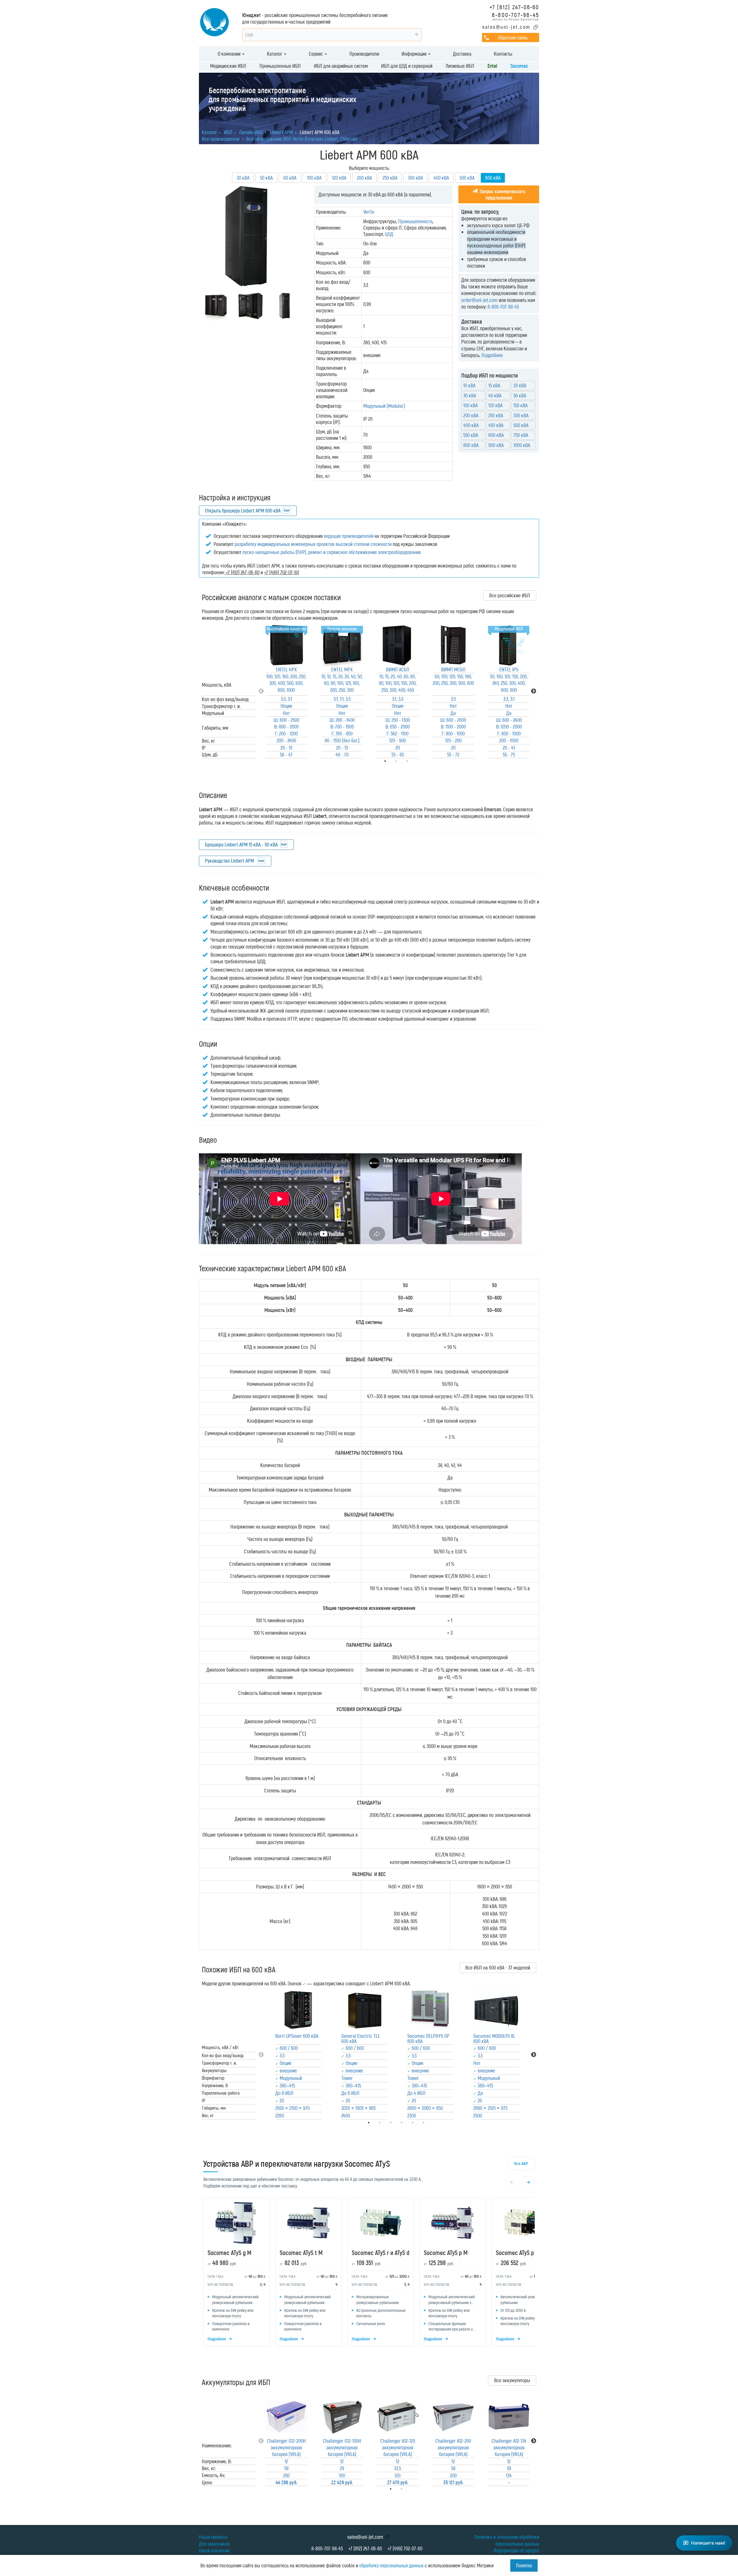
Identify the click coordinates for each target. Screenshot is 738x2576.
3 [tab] (415, 761)
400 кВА (441, 178)
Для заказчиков (214, 2544)
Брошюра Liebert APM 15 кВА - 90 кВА (241, 844)
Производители (364, 54)
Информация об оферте (516, 2550)
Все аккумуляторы (512, 2380)
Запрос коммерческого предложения (502, 194)
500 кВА (467, 178)
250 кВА (390, 178)
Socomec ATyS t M (301, 2252)
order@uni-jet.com (479, 300)
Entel (492, 66)
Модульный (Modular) (384, 406)
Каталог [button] (275, 54)
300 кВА (415, 178)
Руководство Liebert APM (230, 861)
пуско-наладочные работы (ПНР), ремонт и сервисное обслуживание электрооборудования (332, 552)
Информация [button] (415, 54)
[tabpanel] (286, 691)
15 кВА (494, 385)
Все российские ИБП (510, 595)
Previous (261, 691)
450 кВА (496, 425)
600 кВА (496, 435)
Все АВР (521, 2163)
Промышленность (415, 221)
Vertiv (369, 212)
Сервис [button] (316, 54)
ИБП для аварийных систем (341, 66)
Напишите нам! (708, 2543)
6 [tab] (432, 2123)
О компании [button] (230, 54)
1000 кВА (522, 445)
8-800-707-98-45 (515, 15)
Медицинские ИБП (228, 66)
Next (534, 691)
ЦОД (389, 234)
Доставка (462, 54)
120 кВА (339, 178)
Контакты (503, 54)
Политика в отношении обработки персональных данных (507, 2540)
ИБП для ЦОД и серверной (407, 66)
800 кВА (471, 445)
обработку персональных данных (391, 2565)
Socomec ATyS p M (446, 2252)
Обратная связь (513, 37)
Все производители (221, 139)
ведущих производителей (349, 536)
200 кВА (364, 178)
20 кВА (520, 385)
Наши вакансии (214, 2550)
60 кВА (290, 178)
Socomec (519, 66)
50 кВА (266, 178)
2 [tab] (410, 2489)
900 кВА (496, 445)
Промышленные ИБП (280, 66)
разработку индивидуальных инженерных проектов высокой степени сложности (313, 544)
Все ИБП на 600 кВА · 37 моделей (498, 1967)
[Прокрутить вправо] (528, 2182)
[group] (369, 2273)
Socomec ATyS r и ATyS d (381, 2252)
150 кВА (520, 405)
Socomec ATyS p (515, 2252)
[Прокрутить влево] (512, 2182)
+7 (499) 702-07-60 (405, 2548)
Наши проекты (213, 2537)
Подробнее (492, 355)
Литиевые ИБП (460, 66)
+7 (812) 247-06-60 (514, 7)
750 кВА (521, 435)
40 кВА (495, 395)
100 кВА (314, 178)
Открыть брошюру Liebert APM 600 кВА (243, 510)
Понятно (524, 2565)
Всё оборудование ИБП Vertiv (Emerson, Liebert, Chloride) (302, 139)
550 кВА (471, 435)
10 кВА (469, 385)
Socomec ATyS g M (229, 2252)
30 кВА (243, 178)
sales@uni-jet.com (506, 27)
